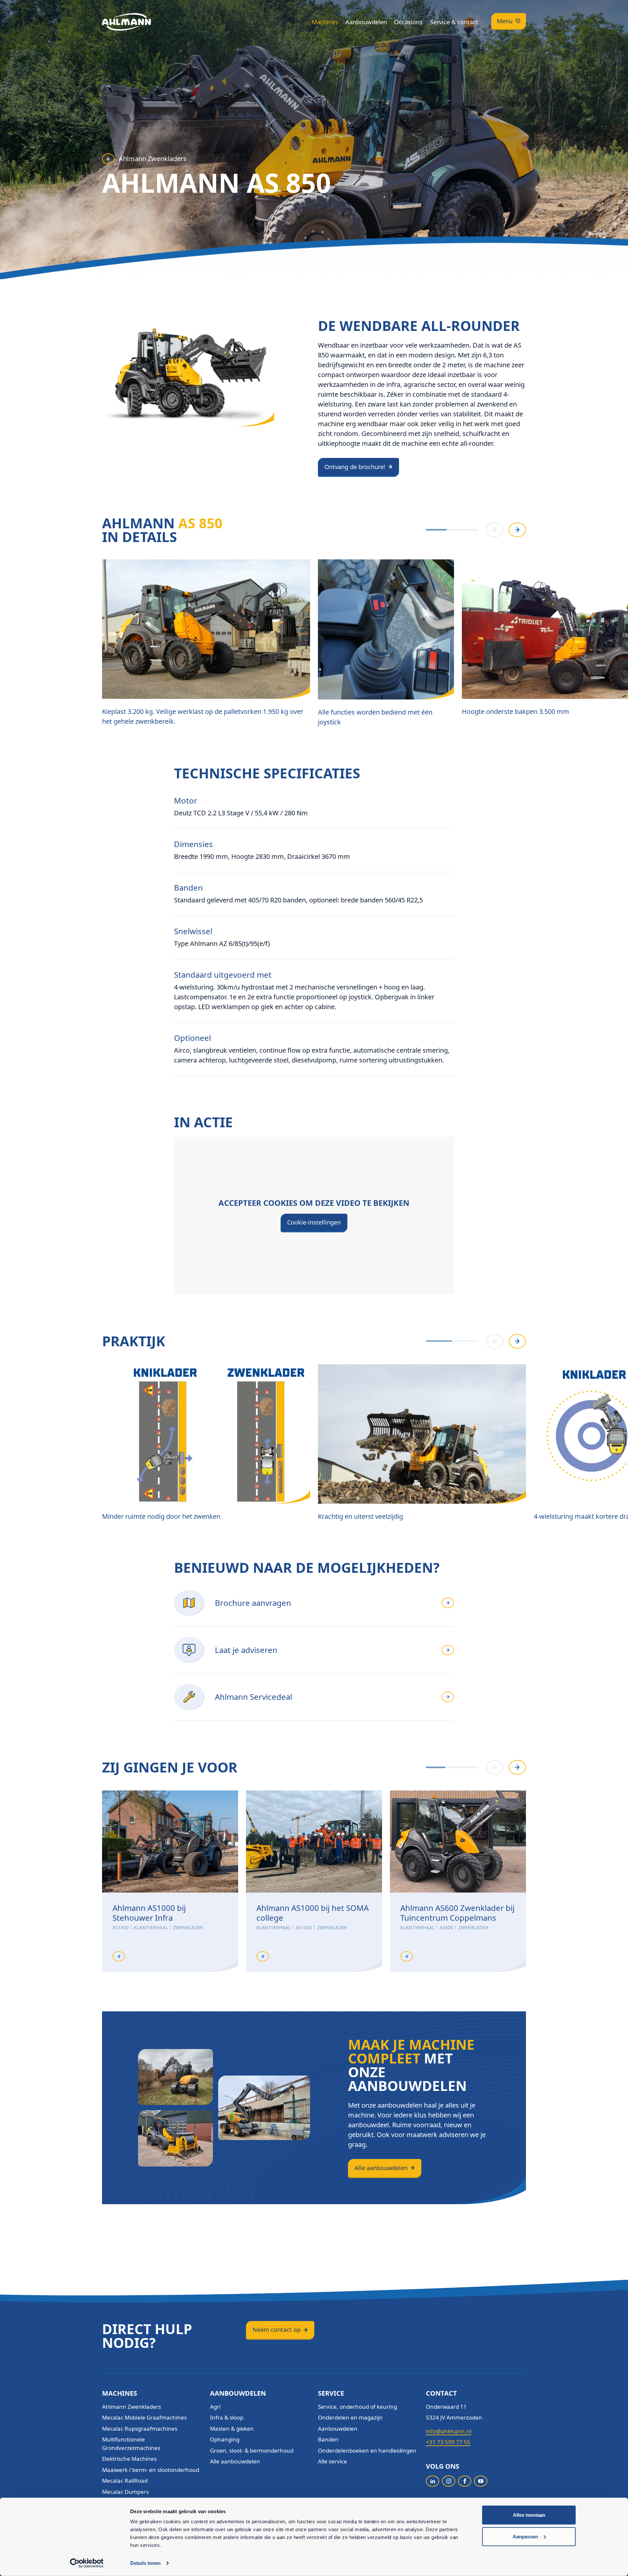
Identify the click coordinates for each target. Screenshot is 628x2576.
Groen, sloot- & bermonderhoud (252, 2450)
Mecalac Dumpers (125, 2492)
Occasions (408, 22)
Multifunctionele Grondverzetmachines (131, 2444)
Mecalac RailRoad (125, 2481)
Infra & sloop (227, 2417)
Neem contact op (277, 2330)
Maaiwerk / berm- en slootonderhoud (151, 2470)
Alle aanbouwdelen (381, 2168)
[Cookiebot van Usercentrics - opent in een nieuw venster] (87, 2563)
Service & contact (454, 22)
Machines (325, 22)
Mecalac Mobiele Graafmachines (144, 2417)
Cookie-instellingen (314, 1222)
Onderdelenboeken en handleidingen (367, 2450)
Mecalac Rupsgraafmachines (140, 2429)
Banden (328, 2439)
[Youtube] (481, 2481)
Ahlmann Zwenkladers (153, 159)
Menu (505, 21)
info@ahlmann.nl (449, 2431)
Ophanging (225, 2439)
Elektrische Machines (129, 2459)
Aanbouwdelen (366, 22)
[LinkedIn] (433, 2481)
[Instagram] (449, 2481)
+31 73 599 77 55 (448, 2442)
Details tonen (145, 2563)
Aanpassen (525, 2536)
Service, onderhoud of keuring (358, 2407)
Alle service (332, 2461)
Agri (215, 2407)
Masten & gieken (232, 2429)
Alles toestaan (529, 2515)
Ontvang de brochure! (355, 467)
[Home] (127, 22)
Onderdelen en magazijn (350, 2417)
